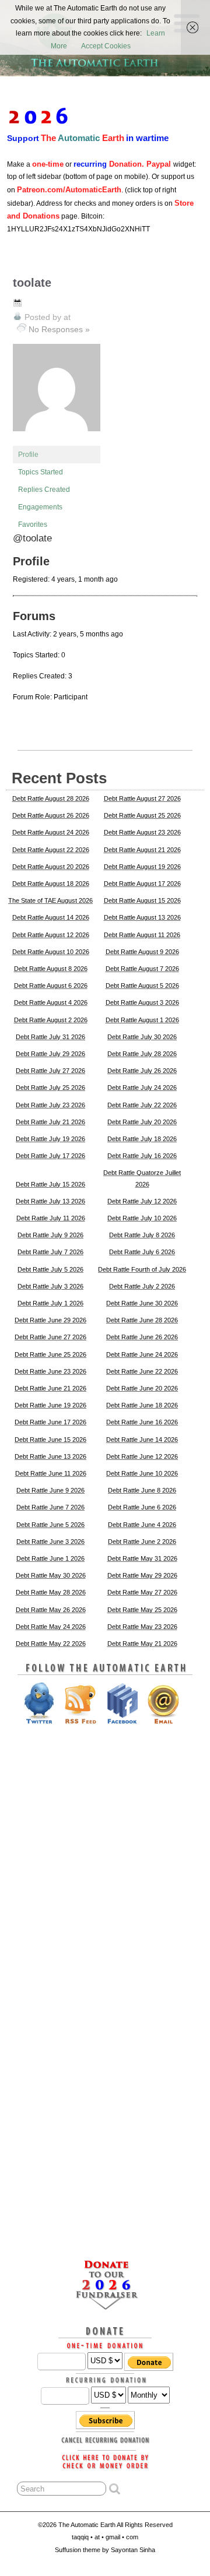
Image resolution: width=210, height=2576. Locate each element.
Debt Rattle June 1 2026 (50, 1558)
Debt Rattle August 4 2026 (51, 1002)
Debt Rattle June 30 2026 (142, 1303)
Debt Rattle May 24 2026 (51, 1627)
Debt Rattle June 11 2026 (51, 1473)
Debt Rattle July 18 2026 (142, 1139)
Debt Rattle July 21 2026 (50, 1122)
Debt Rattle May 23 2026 (142, 1627)
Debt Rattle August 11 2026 (142, 935)
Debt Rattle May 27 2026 (142, 1592)
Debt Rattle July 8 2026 (142, 1235)
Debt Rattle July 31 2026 (50, 1037)
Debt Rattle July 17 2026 (50, 1156)
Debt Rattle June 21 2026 (50, 1388)
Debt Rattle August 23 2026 (142, 832)
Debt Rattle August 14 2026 (51, 917)
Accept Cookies (106, 46)
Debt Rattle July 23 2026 (50, 1105)
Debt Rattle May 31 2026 (142, 1558)
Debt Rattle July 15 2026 (50, 1184)
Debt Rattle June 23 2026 (50, 1371)
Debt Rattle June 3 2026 (50, 1542)
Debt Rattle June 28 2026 (142, 1320)
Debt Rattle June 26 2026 (142, 1337)
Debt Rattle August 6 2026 (51, 986)
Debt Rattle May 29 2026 (142, 1575)
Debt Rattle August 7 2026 (142, 969)
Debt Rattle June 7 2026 (50, 1507)
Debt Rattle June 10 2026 (142, 1473)
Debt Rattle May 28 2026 (51, 1592)
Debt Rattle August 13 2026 (142, 917)
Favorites (33, 525)
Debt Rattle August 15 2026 (142, 900)
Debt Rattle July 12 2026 (142, 1201)
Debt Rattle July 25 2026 (50, 1088)
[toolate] (57, 441)
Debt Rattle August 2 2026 (51, 1020)
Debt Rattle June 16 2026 (142, 1422)
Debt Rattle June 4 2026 (142, 1525)
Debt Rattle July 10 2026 (142, 1218)
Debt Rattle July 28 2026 (142, 1054)
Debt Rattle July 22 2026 (142, 1105)
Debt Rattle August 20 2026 (51, 867)
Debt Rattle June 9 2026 (50, 1490)
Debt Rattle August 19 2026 (142, 867)
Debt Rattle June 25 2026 (50, 1354)
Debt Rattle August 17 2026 (142, 884)
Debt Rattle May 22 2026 (51, 1644)
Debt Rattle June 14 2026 (142, 1440)
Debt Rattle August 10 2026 (51, 952)
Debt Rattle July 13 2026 (50, 1201)
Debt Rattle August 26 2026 (51, 815)
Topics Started (41, 472)
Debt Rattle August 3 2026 (142, 1002)
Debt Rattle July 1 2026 (50, 1303)
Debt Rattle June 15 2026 (50, 1440)
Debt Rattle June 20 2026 (142, 1388)
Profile (28, 455)
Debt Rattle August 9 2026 (142, 952)
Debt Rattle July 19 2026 (50, 1139)
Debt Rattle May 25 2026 (142, 1610)
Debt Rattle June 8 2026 (142, 1490)
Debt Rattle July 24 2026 (142, 1088)
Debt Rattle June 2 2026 (142, 1542)
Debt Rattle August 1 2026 (142, 1020)
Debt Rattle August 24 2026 (51, 832)
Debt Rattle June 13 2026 (50, 1456)
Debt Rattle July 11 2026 (51, 1218)
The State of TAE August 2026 (50, 900)
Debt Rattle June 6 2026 (142, 1507)
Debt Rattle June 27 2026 (50, 1337)
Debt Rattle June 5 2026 (50, 1525)
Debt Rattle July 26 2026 (142, 1071)
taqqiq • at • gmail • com (105, 2537)
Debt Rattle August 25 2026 (142, 815)
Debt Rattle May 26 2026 (51, 1610)
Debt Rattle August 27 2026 (142, 798)
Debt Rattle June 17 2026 (50, 1422)
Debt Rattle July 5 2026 (50, 1269)
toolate (32, 283)
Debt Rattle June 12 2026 (142, 1456)
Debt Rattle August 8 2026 (51, 969)
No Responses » (59, 329)
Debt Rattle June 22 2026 (142, 1371)
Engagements (40, 507)
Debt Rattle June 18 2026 (142, 1405)
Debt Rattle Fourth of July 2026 (142, 1269)
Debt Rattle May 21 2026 (142, 1644)
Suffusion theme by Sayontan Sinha (105, 2550)
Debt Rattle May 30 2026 (51, 1575)
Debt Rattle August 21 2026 (142, 850)
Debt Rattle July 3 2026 (50, 1286)
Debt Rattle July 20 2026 (142, 1122)
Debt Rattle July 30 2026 (142, 1037)
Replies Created (44, 490)
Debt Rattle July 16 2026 (142, 1156)
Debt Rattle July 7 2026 (50, 1252)
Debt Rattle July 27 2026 (50, 1071)
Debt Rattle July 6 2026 (142, 1252)
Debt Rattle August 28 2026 (51, 798)
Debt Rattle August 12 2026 (51, 935)
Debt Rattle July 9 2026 (50, 1235)
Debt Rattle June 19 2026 (50, 1405)
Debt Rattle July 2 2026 (142, 1286)
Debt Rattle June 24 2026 (142, 1354)
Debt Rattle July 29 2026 (50, 1054)
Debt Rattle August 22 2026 (51, 850)
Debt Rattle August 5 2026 (142, 986)
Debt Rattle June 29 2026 (50, 1320)
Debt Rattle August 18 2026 (51, 884)
